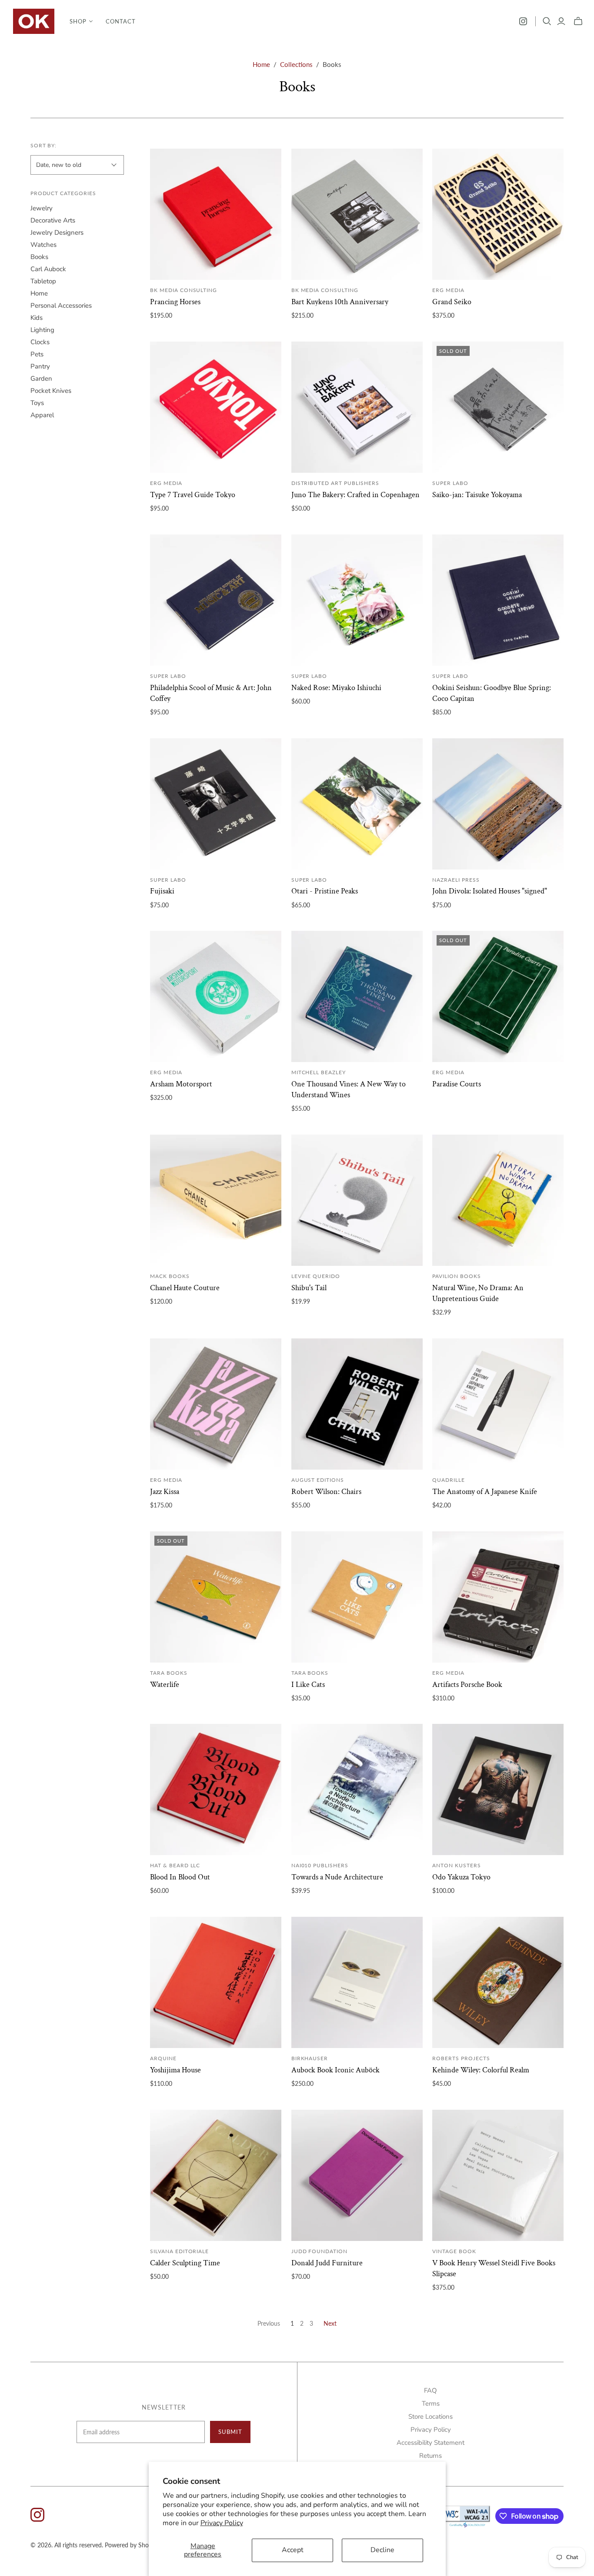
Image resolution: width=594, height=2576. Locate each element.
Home (261, 64)
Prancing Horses (175, 302)
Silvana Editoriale (179, 2251)
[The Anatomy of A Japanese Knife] (498, 1404)
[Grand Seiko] (498, 214)
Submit (230, 2432)
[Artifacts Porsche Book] (498, 1597)
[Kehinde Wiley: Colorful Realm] (498, 1982)
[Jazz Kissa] (216, 1404)
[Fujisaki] (216, 804)
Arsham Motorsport (181, 1084)
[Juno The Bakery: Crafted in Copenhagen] (357, 407)
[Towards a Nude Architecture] (357, 1789)
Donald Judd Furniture (327, 2263)
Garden (41, 378)
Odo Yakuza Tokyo (461, 1877)
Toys (37, 403)
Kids (37, 318)
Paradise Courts (457, 1084)
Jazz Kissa (165, 1492)
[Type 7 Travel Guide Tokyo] (216, 407)
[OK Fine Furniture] (34, 21)
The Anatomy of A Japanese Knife (485, 1492)
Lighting (42, 330)
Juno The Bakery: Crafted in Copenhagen (355, 495)
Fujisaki (162, 891)
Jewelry (42, 208)
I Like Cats (308, 1685)
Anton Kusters (456, 1865)
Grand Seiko (452, 302)
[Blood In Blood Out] (216, 1789)
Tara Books (169, 1673)
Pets (37, 354)
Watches (43, 245)
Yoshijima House (175, 2070)
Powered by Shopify (132, 2545)
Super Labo (450, 483)
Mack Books (170, 1276)
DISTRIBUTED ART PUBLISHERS (335, 483)
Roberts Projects (461, 2058)
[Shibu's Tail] (357, 1200)
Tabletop (43, 281)
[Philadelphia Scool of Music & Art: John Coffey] (216, 600)
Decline (382, 2550)
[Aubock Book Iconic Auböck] (357, 1982)
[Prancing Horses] (216, 214)
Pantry (40, 366)
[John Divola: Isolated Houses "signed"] (498, 804)
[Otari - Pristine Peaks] (357, 804)
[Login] (561, 21)
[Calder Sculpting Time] (216, 2175)
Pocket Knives (51, 391)
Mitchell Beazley (319, 1072)
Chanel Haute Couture (185, 1288)
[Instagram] (523, 21)
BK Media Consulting (184, 290)
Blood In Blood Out (180, 1877)
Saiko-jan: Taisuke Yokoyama (477, 495)
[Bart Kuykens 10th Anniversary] (357, 214)
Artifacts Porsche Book (467, 1685)
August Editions (318, 1480)
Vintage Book (454, 2251)
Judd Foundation (319, 2251)
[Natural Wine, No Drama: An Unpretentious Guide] (498, 1200)
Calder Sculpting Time (185, 2263)
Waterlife (165, 1685)
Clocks (40, 342)
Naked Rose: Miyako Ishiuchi (336, 688)
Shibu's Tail (309, 1288)
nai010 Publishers (320, 1865)
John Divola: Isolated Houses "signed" (490, 891)
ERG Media (448, 290)
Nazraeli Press (456, 880)
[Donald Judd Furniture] (357, 2175)
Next (330, 2323)
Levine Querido (316, 1276)
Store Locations (430, 2417)
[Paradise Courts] (498, 996)
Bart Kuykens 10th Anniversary (340, 302)
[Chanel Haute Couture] (216, 1200)
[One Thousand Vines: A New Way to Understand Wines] (357, 996)
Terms (431, 2403)
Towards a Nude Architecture (337, 1877)
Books (39, 257)
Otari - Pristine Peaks (325, 891)
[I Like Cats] (357, 1597)
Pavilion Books (456, 1276)
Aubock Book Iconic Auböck (335, 2070)
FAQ (430, 2390)
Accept (293, 2550)
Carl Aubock (48, 269)
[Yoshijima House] (216, 1982)
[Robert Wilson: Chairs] (357, 1404)
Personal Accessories (61, 305)
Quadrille (449, 1480)
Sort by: (44, 145)
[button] (81, 21)
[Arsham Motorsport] (216, 996)
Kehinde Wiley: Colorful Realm (481, 2070)
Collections (296, 64)
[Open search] (547, 21)
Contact (121, 21)
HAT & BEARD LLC (175, 1865)
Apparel (42, 415)
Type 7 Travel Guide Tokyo (193, 495)
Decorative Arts (53, 220)
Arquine (163, 2058)
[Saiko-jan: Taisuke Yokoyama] (498, 407)
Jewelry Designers (57, 232)
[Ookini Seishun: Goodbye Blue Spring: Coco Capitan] (498, 600)
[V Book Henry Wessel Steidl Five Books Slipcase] (498, 2175)
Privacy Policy (222, 2523)
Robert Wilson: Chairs (326, 1492)
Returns (430, 2456)
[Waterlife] (216, 1597)
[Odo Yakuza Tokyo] (498, 1789)
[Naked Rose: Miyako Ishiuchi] (357, 600)
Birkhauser (310, 2058)
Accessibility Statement (430, 2443)
